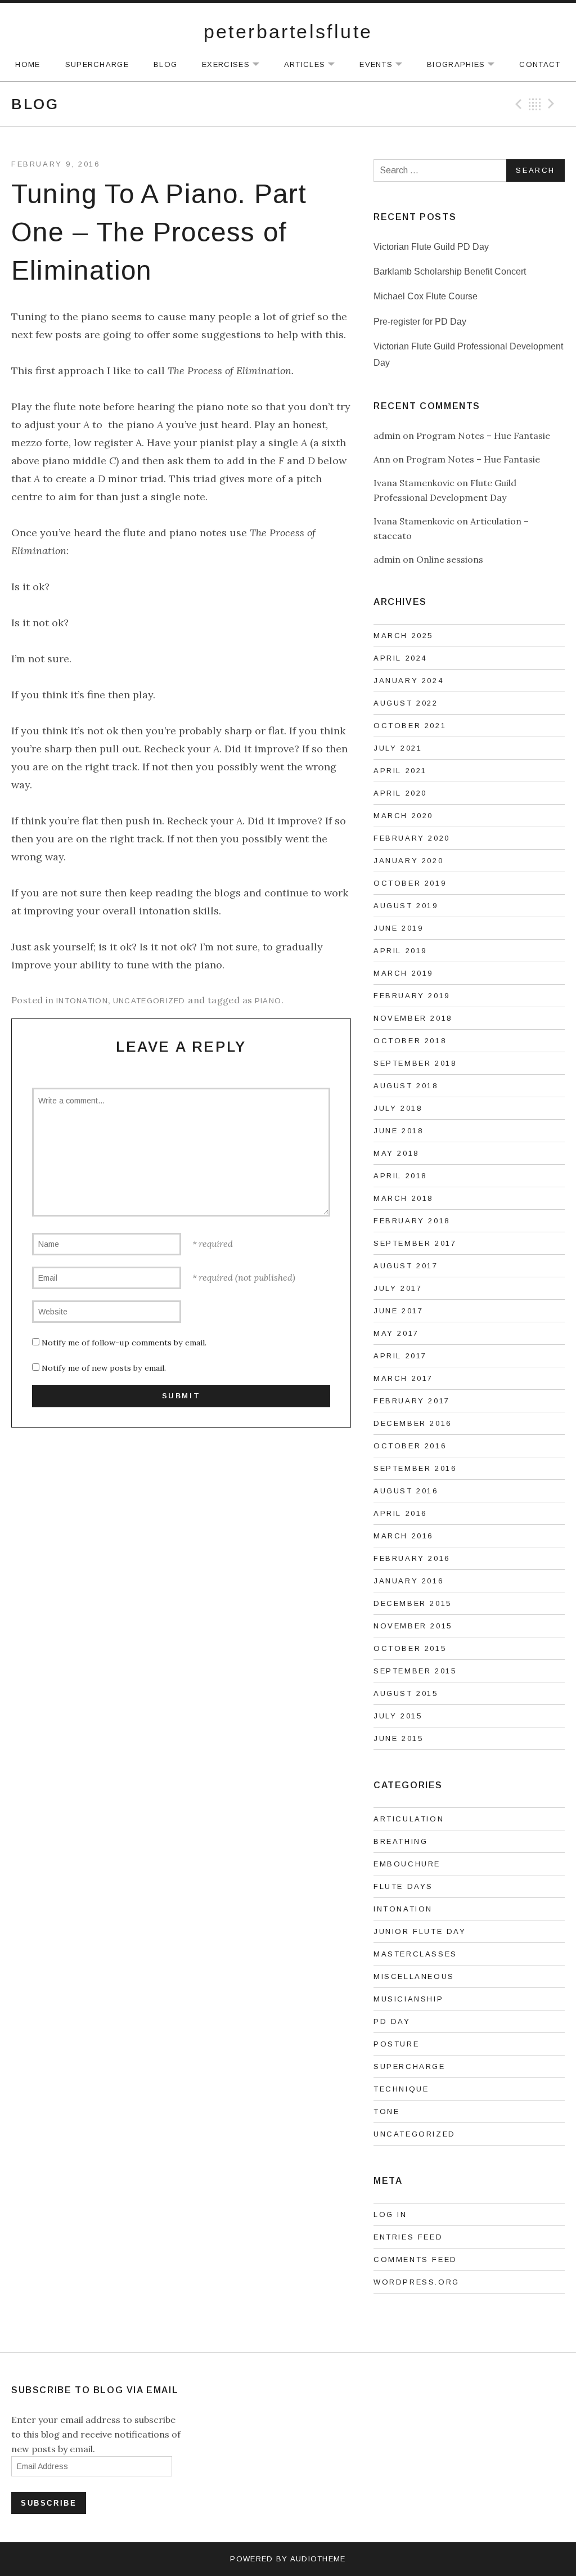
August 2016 (406, 1491)
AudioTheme (318, 2559)
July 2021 (398, 748)
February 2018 (412, 1221)
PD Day (392, 2021)
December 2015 (413, 1603)
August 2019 (406, 906)
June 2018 (398, 1131)
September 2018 (415, 1063)
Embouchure (407, 1864)
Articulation (409, 1819)
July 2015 (398, 1716)
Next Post (553, 104)
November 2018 (413, 1018)
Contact (540, 64)
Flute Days (403, 1886)
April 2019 (400, 951)
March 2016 (403, 1536)
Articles (315, 65)
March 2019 (403, 973)
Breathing (400, 1841)
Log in (390, 2214)
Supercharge (97, 64)
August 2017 (406, 1266)
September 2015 (415, 1671)
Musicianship (408, 1999)
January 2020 (408, 861)
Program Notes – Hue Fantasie (483, 436)
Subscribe (49, 2503)
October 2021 (410, 726)
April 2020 (400, 793)
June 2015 (398, 1738)
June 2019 (398, 928)
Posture (396, 2044)
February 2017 (412, 1401)
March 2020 (403, 816)
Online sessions (450, 559)
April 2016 (400, 1513)
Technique (401, 2089)
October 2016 (410, 1446)
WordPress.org (417, 2282)
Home (28, 64)
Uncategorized (149, 1001)
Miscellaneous (414, 1976)
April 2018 (400, 1176)
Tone (386, 2111)
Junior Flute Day (420, 1931)
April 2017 (400, 1356)
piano (268, 1001)
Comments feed (415, 2259)
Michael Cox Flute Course (426, 296)
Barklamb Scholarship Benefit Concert (450, 271)
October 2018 (410, 1041)
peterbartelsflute (288, 32)
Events (386, 65)
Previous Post (517, 104)
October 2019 (410, 883)
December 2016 (413, 1423)
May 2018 (396, 1153)
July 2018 (398, 1108)
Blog (165, 64)
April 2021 (400, 771)
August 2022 (406, 703)
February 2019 (412, 996)
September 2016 (415, 1468)
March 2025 (403, 636)
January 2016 (408, 1581)
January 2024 (408, 681)
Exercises (236, 65)
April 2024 (400, 658)
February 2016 (412, 1558)
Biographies (466, 65)
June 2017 (398, 1311)
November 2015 (413, 1626)
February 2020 (412, 838)
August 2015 (406, 1693)
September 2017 (415, 1243)
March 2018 (403, 1198)
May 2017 (396, 1333)
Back (535, 104)
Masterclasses (415, 1954)
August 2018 (406, 1086)
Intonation (82, 1001)
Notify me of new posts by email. (104, 1368)
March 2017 (403, 1378)
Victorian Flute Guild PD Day (431, 247)
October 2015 (410, 1648)
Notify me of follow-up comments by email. (124, 1343)
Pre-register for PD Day (420, 322)
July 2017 (398, 1288)
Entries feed (408, 2237)
